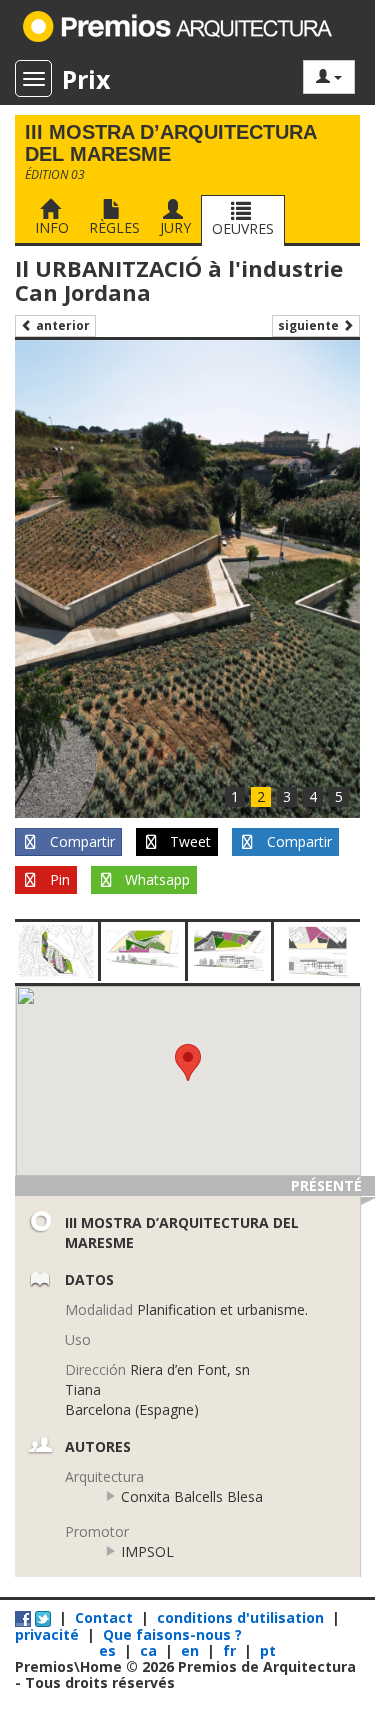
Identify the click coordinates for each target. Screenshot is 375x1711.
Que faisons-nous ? (172, 1634)
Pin (58, 879)
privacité (47, 1634)
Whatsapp (155, 879)
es (109, 1650)
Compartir (80, 841)
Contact (104, 1617)
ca (150, 1650)
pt (268, 1650)
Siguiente (310, 325)
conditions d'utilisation (240, 1617)
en (192, 1650)
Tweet (188, 841)
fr (231, 1650)
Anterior (61, 325)
